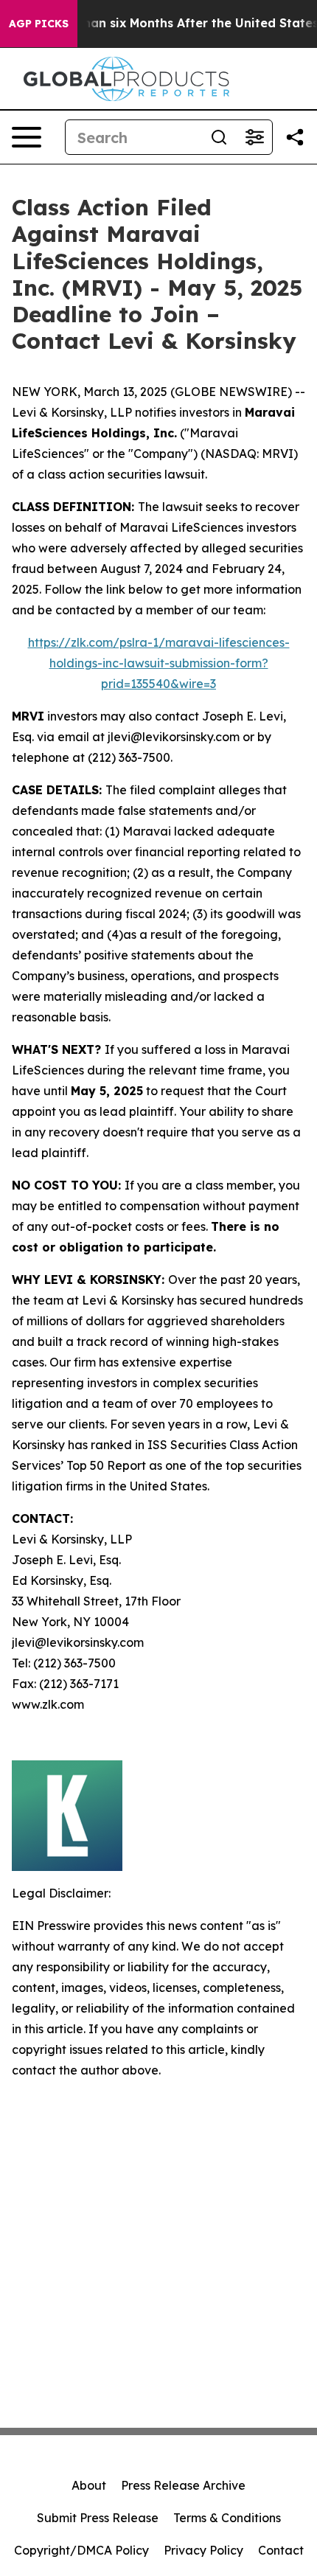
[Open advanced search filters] (254, 137)
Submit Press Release (98, 2518)
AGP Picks (39, 24)
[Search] (219, 137)
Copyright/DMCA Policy (81, 2550)
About (89, 2485)
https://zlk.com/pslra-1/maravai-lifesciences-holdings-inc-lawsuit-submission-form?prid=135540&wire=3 (159, 663)
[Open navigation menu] (27, 137)
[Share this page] (295, 137)
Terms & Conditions (227, 2518)
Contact (281, 2550)
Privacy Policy (203, 2550)
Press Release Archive (183, 2485)
